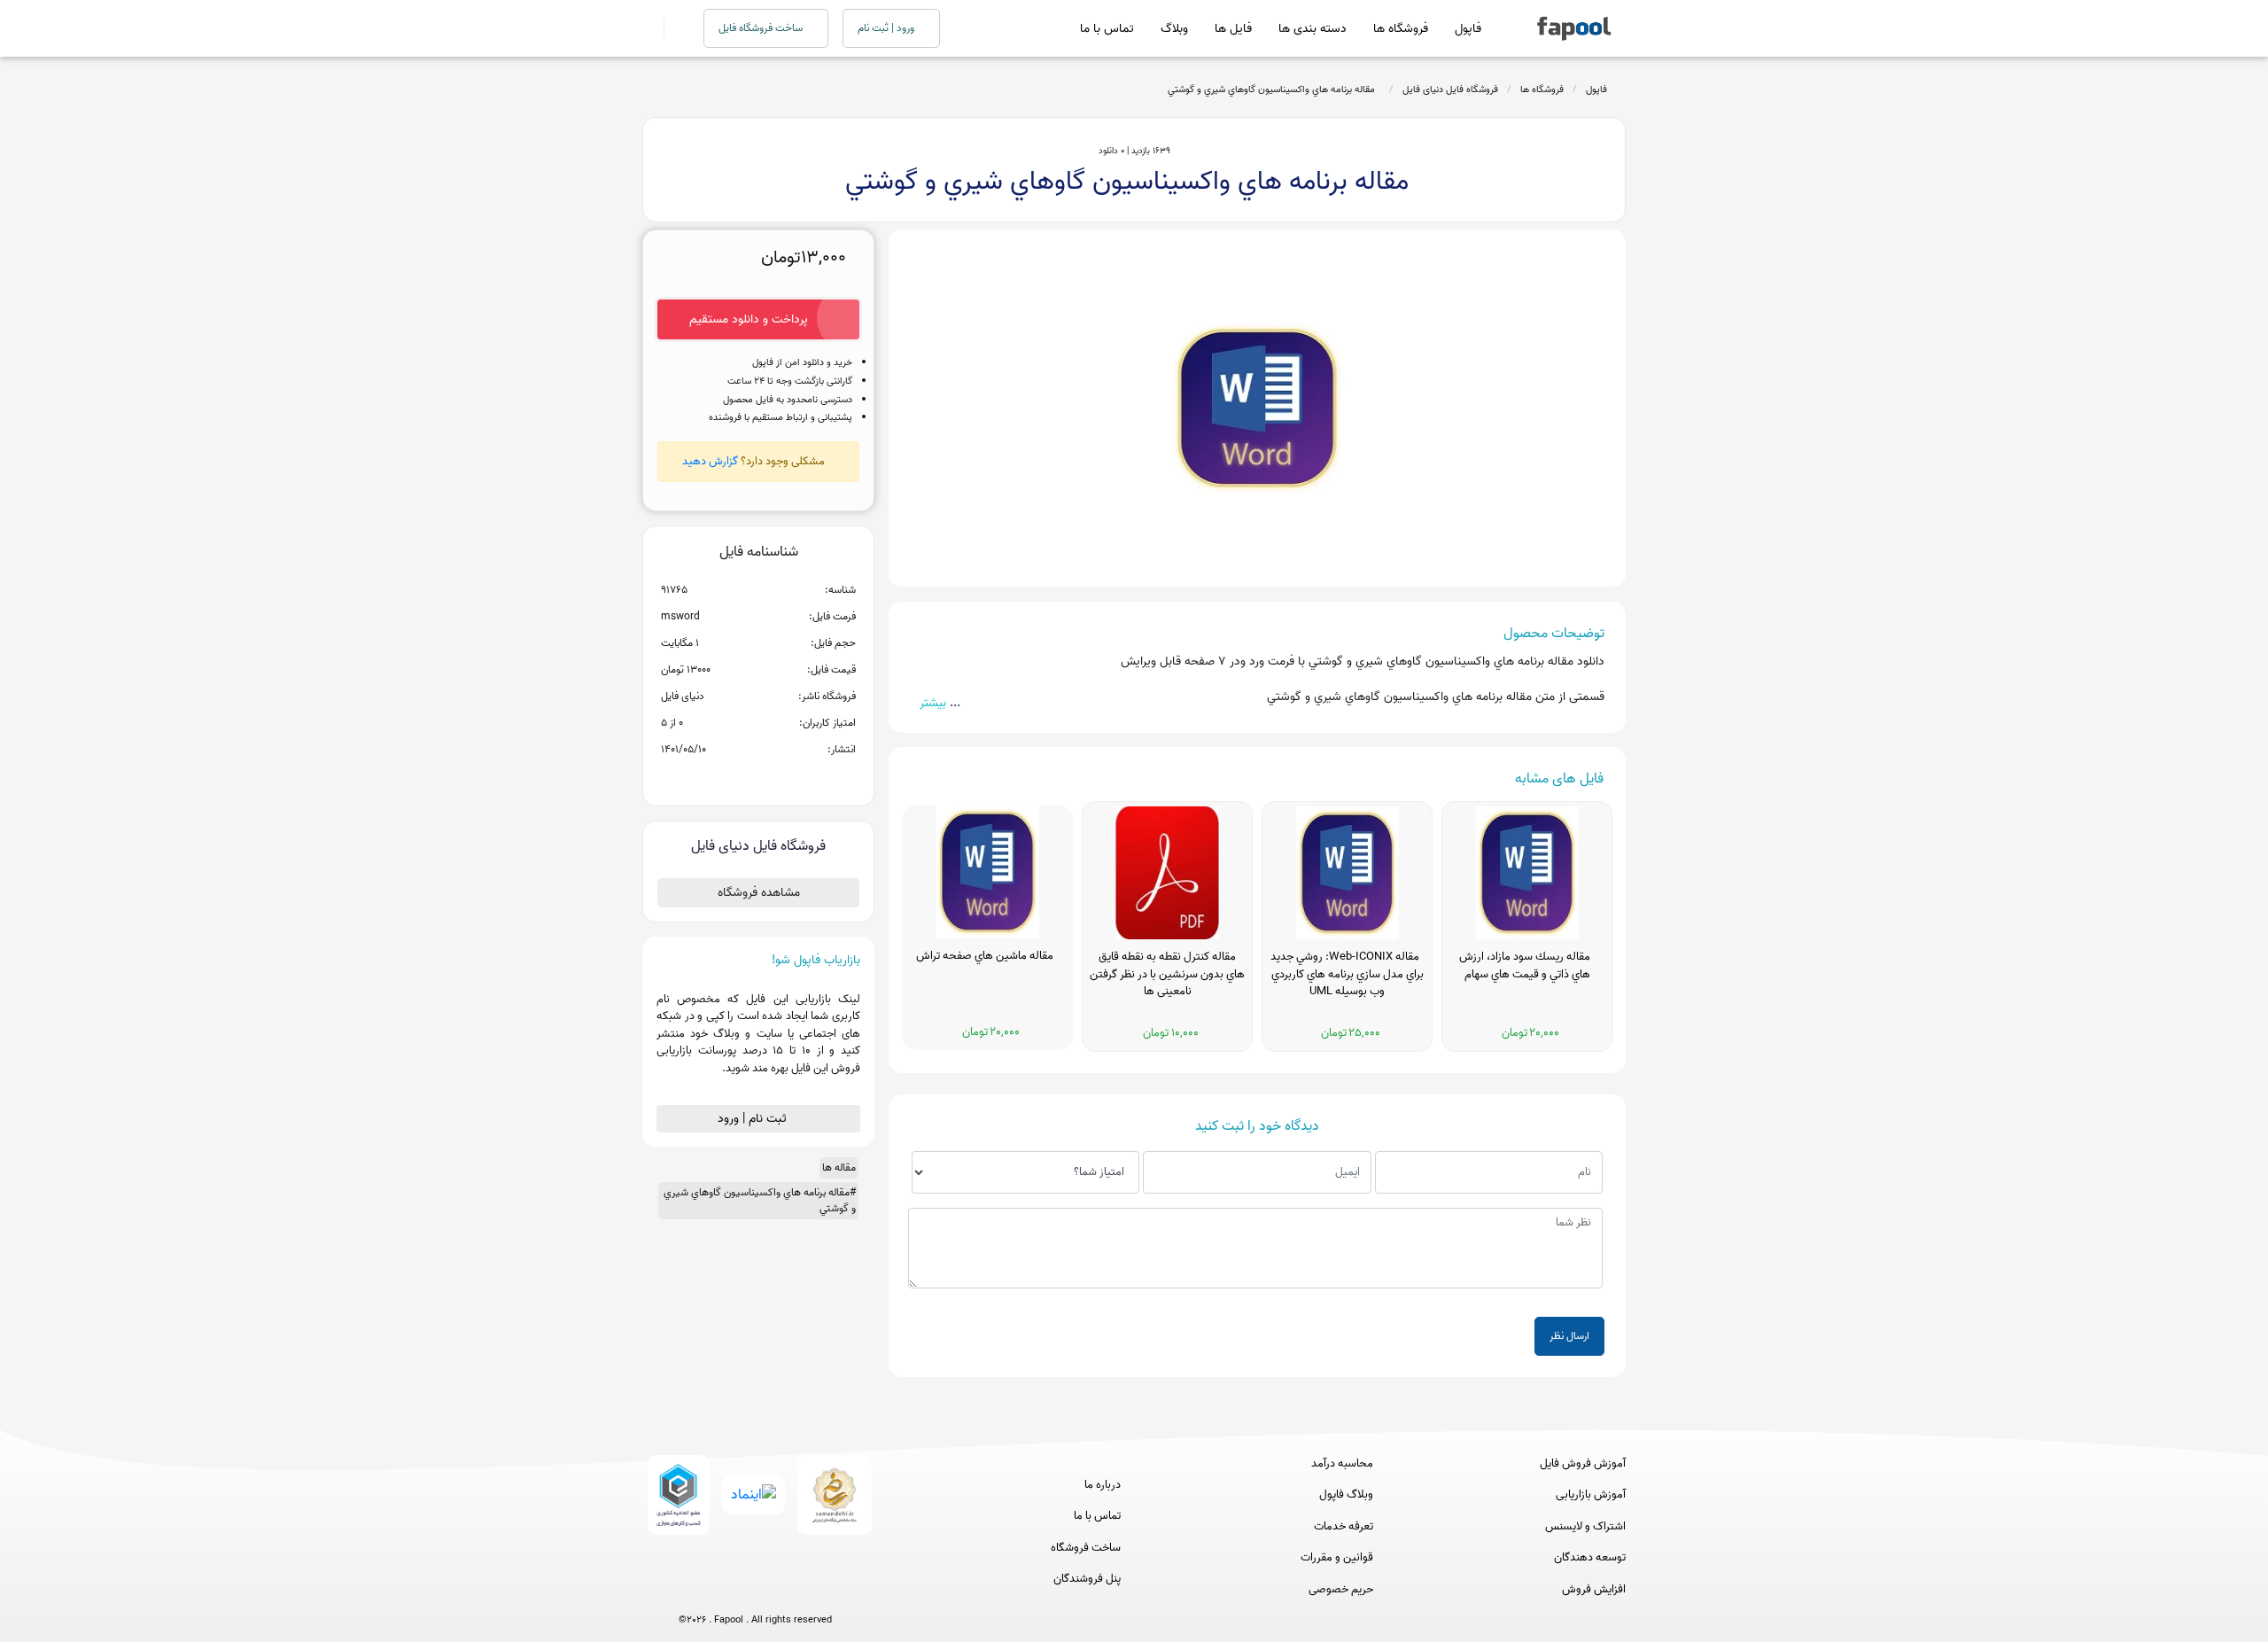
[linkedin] (821, 1591)
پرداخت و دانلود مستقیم (749, 319)
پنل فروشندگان (1087, 1579)
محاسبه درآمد (1342, 1464)
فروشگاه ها (1401, 29)
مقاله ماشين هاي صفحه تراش (987, 956)
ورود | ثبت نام (887, 28)
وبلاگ (1174, 29)
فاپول (1468, 29)
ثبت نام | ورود (754, 1119)
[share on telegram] (735, 778)
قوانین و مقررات (1337, 1558)
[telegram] (722, 1591)
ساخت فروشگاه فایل (762, 28)
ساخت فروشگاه (1086, 1548)
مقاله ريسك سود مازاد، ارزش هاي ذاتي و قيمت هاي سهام (1527, 966)
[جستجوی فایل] (673, 28)
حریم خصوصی (1341, 1590)
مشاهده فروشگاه (759, 893)
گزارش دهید (710, 461)
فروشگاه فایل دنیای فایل (1450, 89)
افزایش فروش (1594, 1590)
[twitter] (788, 1591)
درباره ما (1103, 1485)
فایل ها (1233, 29)
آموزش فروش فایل (1583, 1464)
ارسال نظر (1569, 1336)
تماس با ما (1107, 29)
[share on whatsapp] (758, 778)
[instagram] (755, 1591)
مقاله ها (839, 1167)
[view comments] (780, 778)
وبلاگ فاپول (1346, 1495)
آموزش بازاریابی (1591, 1495)
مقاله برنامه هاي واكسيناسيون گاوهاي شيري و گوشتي (1274, 89)
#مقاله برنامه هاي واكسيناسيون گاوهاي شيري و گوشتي (760, 1200)
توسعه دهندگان (1590, 1558)
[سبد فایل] (649, 28)
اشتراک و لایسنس (1585, 1527)
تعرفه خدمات (1344, 1527)
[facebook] (690, 1591)
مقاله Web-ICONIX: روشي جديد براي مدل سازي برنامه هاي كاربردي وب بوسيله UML (1348, 974)
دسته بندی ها (1313, 29)
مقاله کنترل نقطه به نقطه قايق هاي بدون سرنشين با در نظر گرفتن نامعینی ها (1167, 974)
